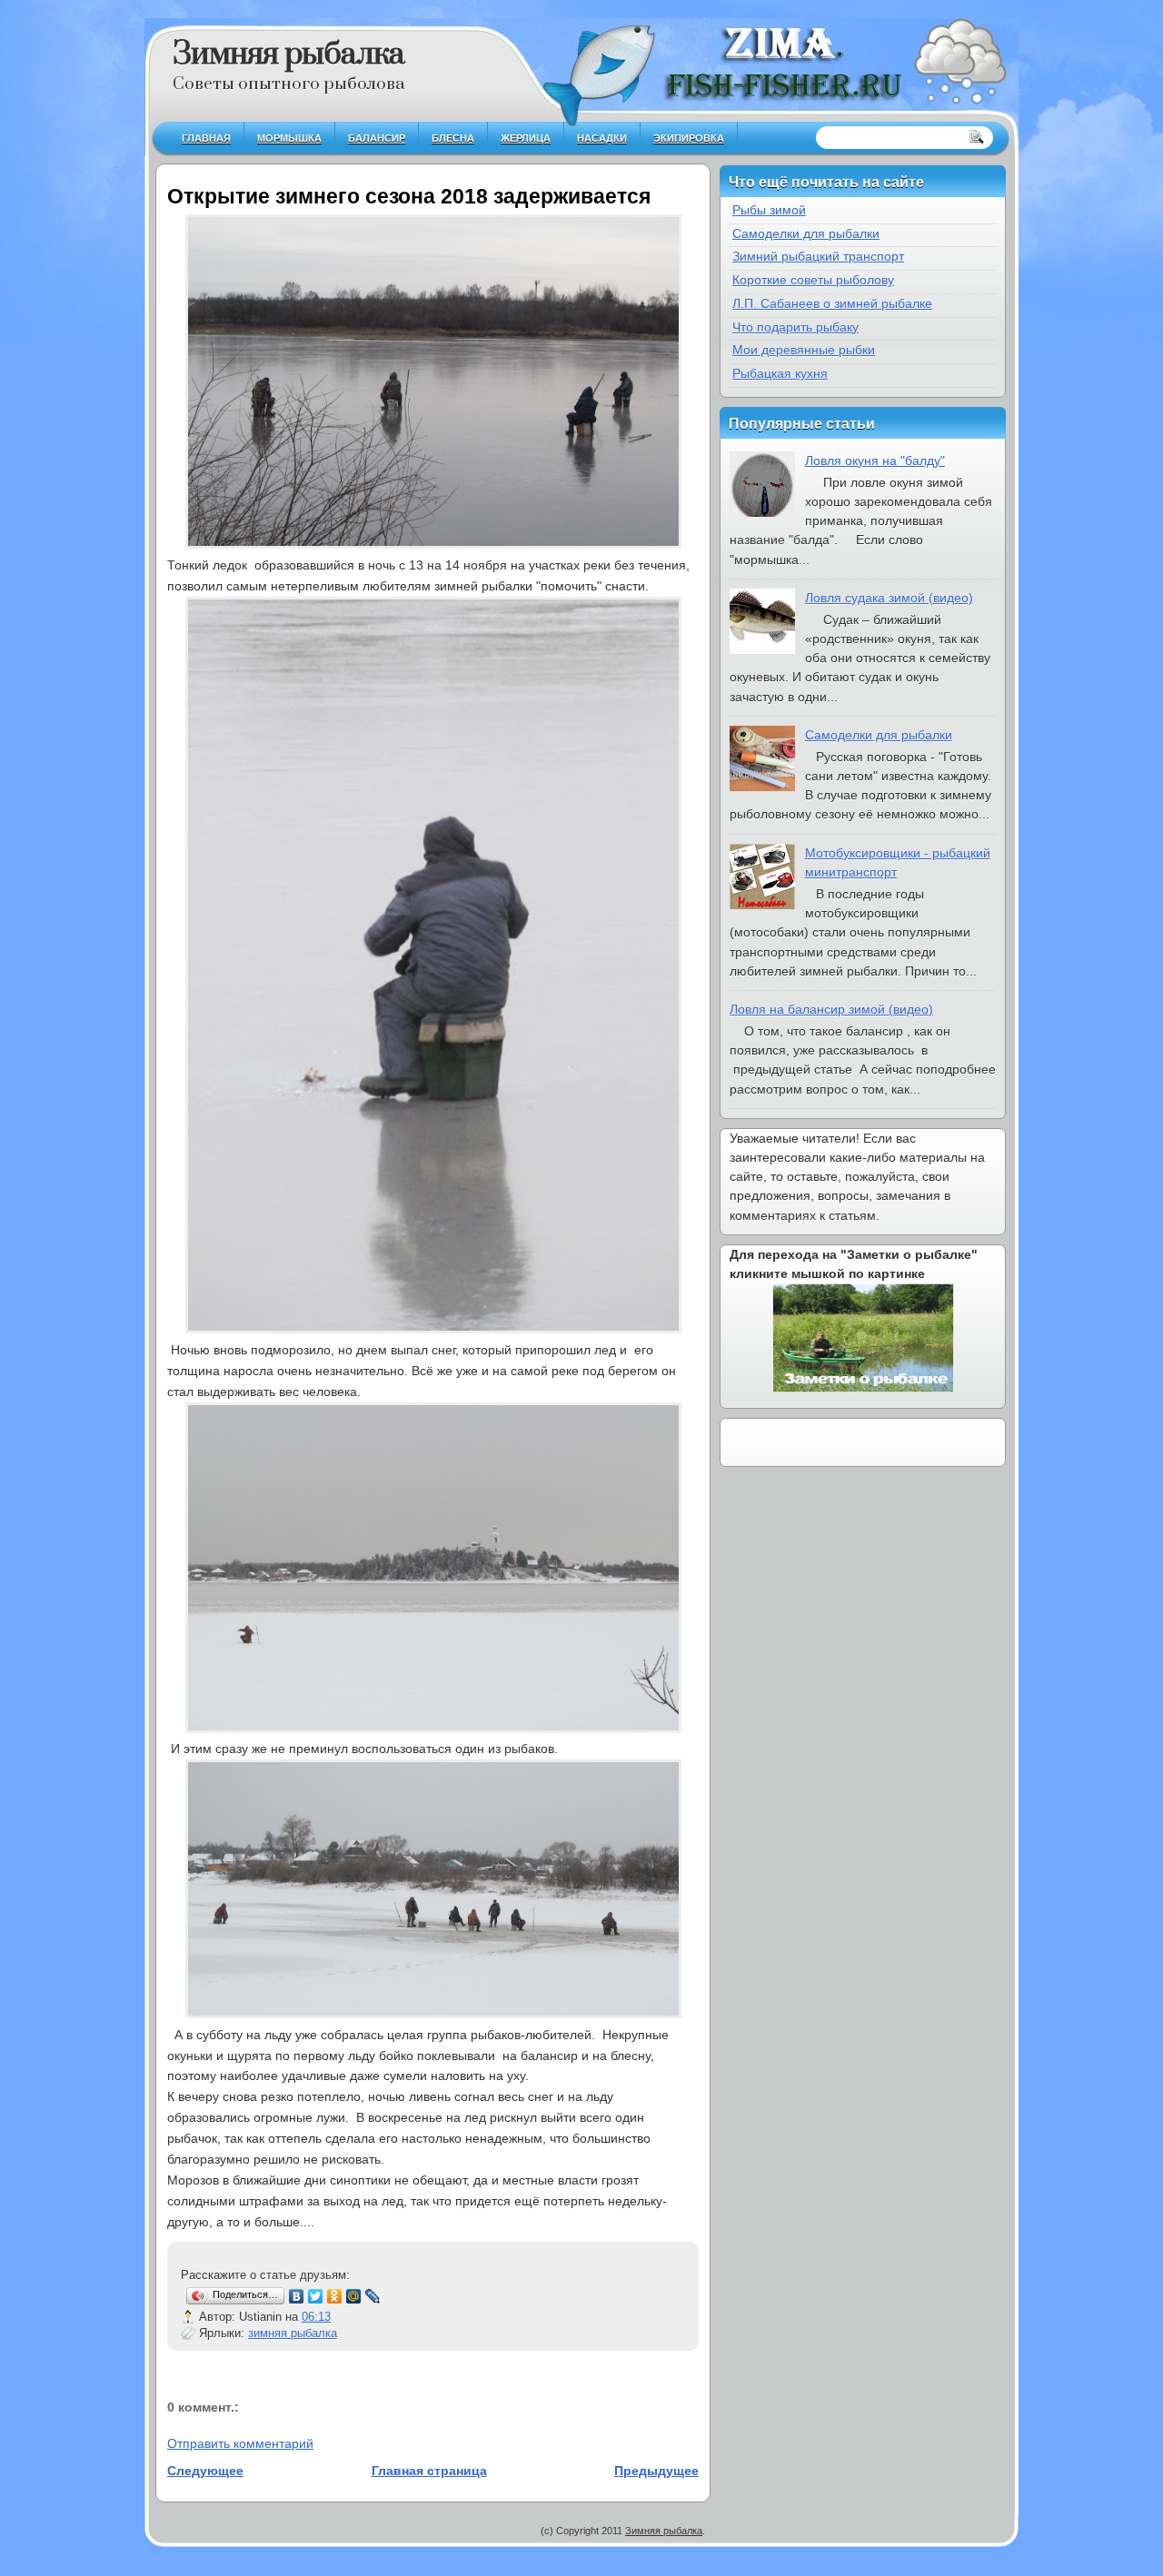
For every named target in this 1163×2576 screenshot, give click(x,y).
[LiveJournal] (373, 2296)
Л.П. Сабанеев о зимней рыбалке (832, 303)
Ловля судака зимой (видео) (889, 598)
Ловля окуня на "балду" (875, 461)
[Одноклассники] (335, 2296)
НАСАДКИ (602, 138)
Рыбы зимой (769, 210)
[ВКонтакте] (297, 2296)
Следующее (205, 2471)
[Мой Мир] (354, 2296)
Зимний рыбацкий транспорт (818, 256)
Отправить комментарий (240, 2443)
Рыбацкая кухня (780, 373)
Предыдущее (656, 2471)
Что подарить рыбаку (795, 327)
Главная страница (429, 2471)
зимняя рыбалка (293, 2333)
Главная (206, 138)
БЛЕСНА (453, 138)
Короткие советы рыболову (813, 280)
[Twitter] (316, 2296)
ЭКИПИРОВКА (689, 138)
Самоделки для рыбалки (806, 233)
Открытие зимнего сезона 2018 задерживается (409, 196)
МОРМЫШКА (289, 138)
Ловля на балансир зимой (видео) (831, 1009)
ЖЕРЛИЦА (526, 138)
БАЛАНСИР (377, 138)
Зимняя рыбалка (288, 54)
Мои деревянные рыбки (804, 350)
